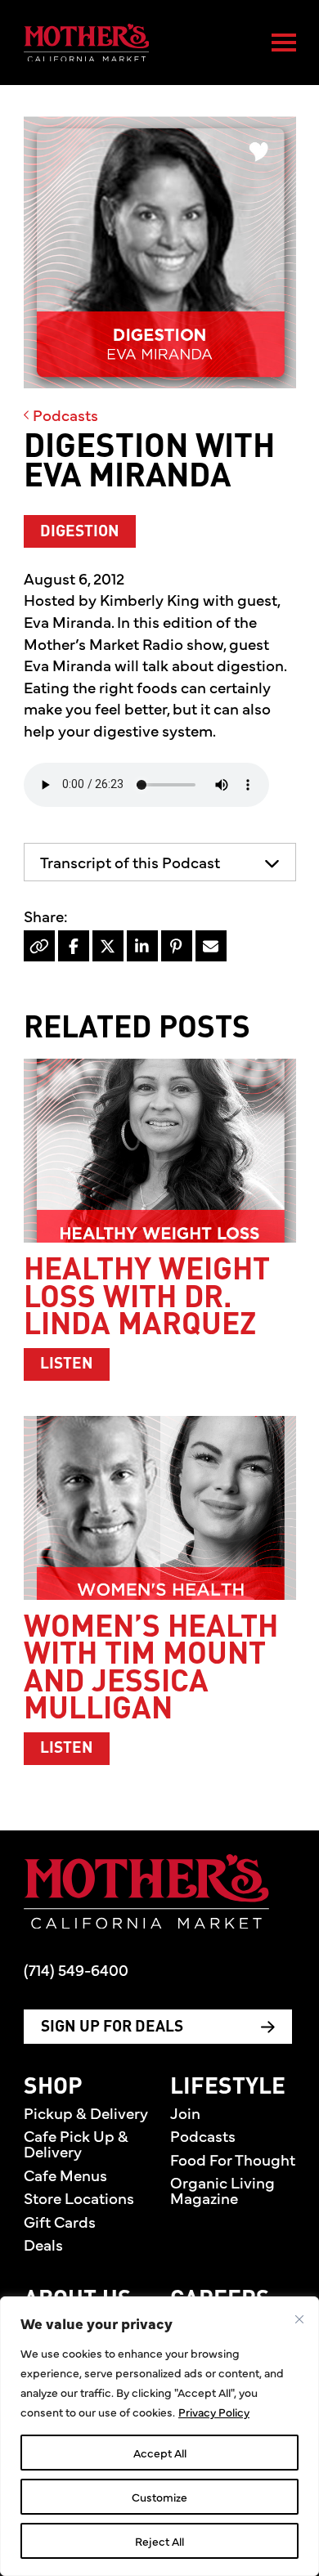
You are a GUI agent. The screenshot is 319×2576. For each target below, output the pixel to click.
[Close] (299, 2319)
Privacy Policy (214, 2412)
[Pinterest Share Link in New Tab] (177, 946)
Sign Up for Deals (112, 2027)
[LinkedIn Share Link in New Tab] (142, 946)
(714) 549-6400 (76, 1969)
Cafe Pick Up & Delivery (76, 2143)
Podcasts (64, 414)
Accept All (160, 2453)
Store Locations (79, 2197)
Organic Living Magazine (222, 2190)
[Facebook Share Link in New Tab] (74, 946)
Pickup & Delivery (86, 2112)
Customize (159, 2497)
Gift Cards (60, 2221)
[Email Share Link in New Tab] (211, 946)
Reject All (159, 2541)
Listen (75, 1364)
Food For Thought (233, 2159)
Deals (43, 2244)
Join (185, 2112)
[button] (160, 862)
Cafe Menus (65, 2175)
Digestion (80, 532)
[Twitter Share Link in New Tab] (108, 946)
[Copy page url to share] (39, 946)
